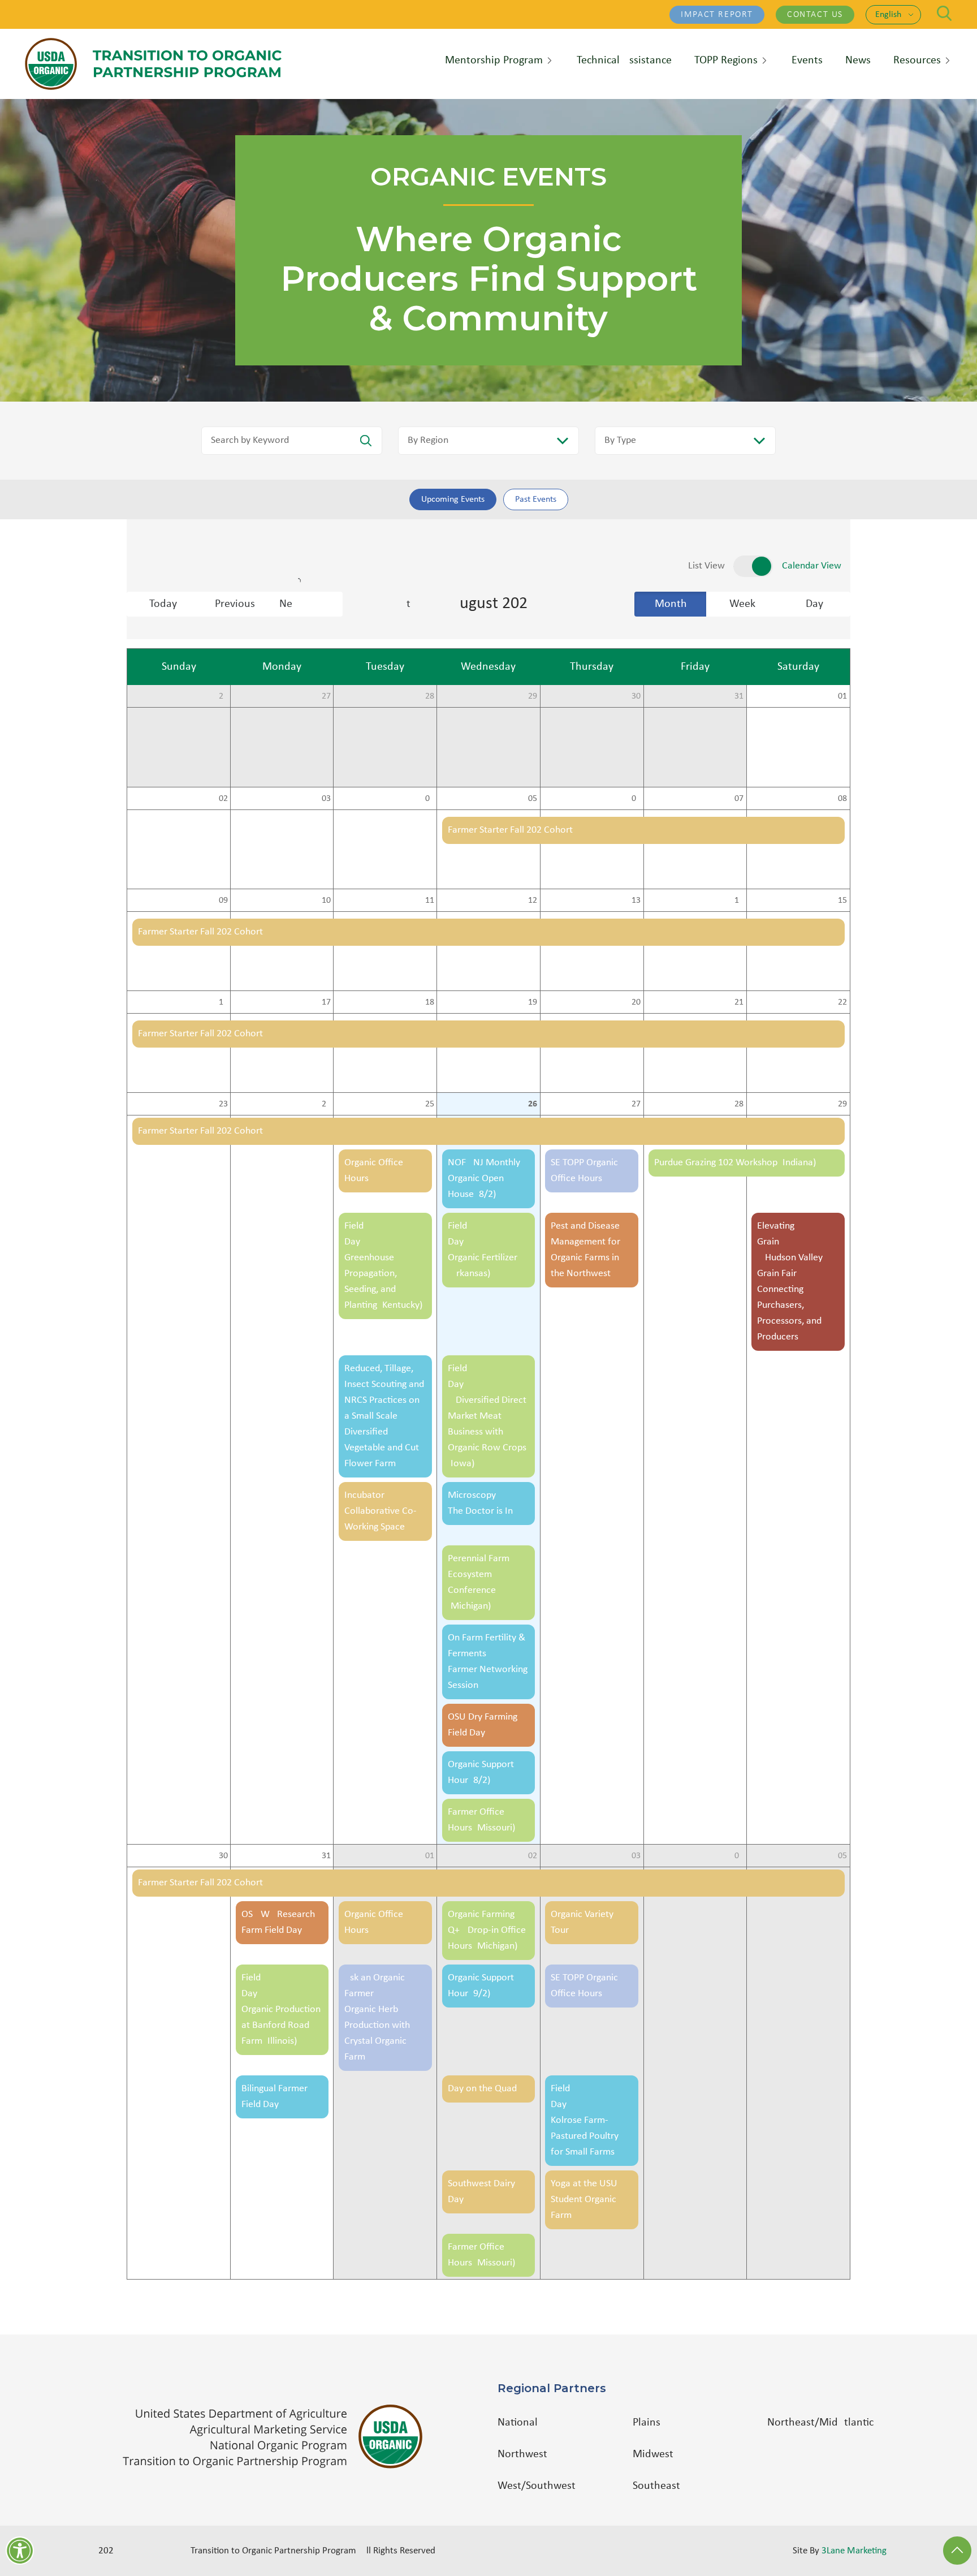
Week (742, 604)
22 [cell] (842, 1002)
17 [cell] (326, 1002)
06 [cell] (636, 799)
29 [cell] (533, 696)
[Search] (944, 13)
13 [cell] (636, 901)
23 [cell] (223, 1104)
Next (311, 604)
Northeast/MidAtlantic (820, 2423)
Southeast (656, 2486)
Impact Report (717, 15)
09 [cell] (223, 901)
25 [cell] (430, 1104)
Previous (235, 604)
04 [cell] (430, 799)
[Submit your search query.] (366, 441)
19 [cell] (533, 1002)
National (518, 2423)
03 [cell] (326, 799)
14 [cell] (739, 901)
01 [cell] (842, 696)
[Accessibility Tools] (20, 2551)
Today (163, 604)
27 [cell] (326, 696)
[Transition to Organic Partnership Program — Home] (153, 64)
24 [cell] (326, 1104)
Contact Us (815, 15)
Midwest (653, 2454)
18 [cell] (430, 1002)
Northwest (522, 2454)
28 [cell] (430, 696)
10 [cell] (326, 901)
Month (671, 604)
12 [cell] (533, 901)
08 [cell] (842, 799)
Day (814, 604)
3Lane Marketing (854, 2551)
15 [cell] (842, 901)
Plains (647, 2423)
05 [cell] (533, 799)
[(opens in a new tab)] (278, 2437)
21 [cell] (739, 1002)
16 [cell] (223, 1002)
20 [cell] (636, 1002)
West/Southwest (537, 2486)
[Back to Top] (957, 2551)
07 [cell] (739, 799)
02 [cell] (223, 799)
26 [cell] (223, 696)
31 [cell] (739, 696)
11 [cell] (430, 901)
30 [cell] (636, 696)
